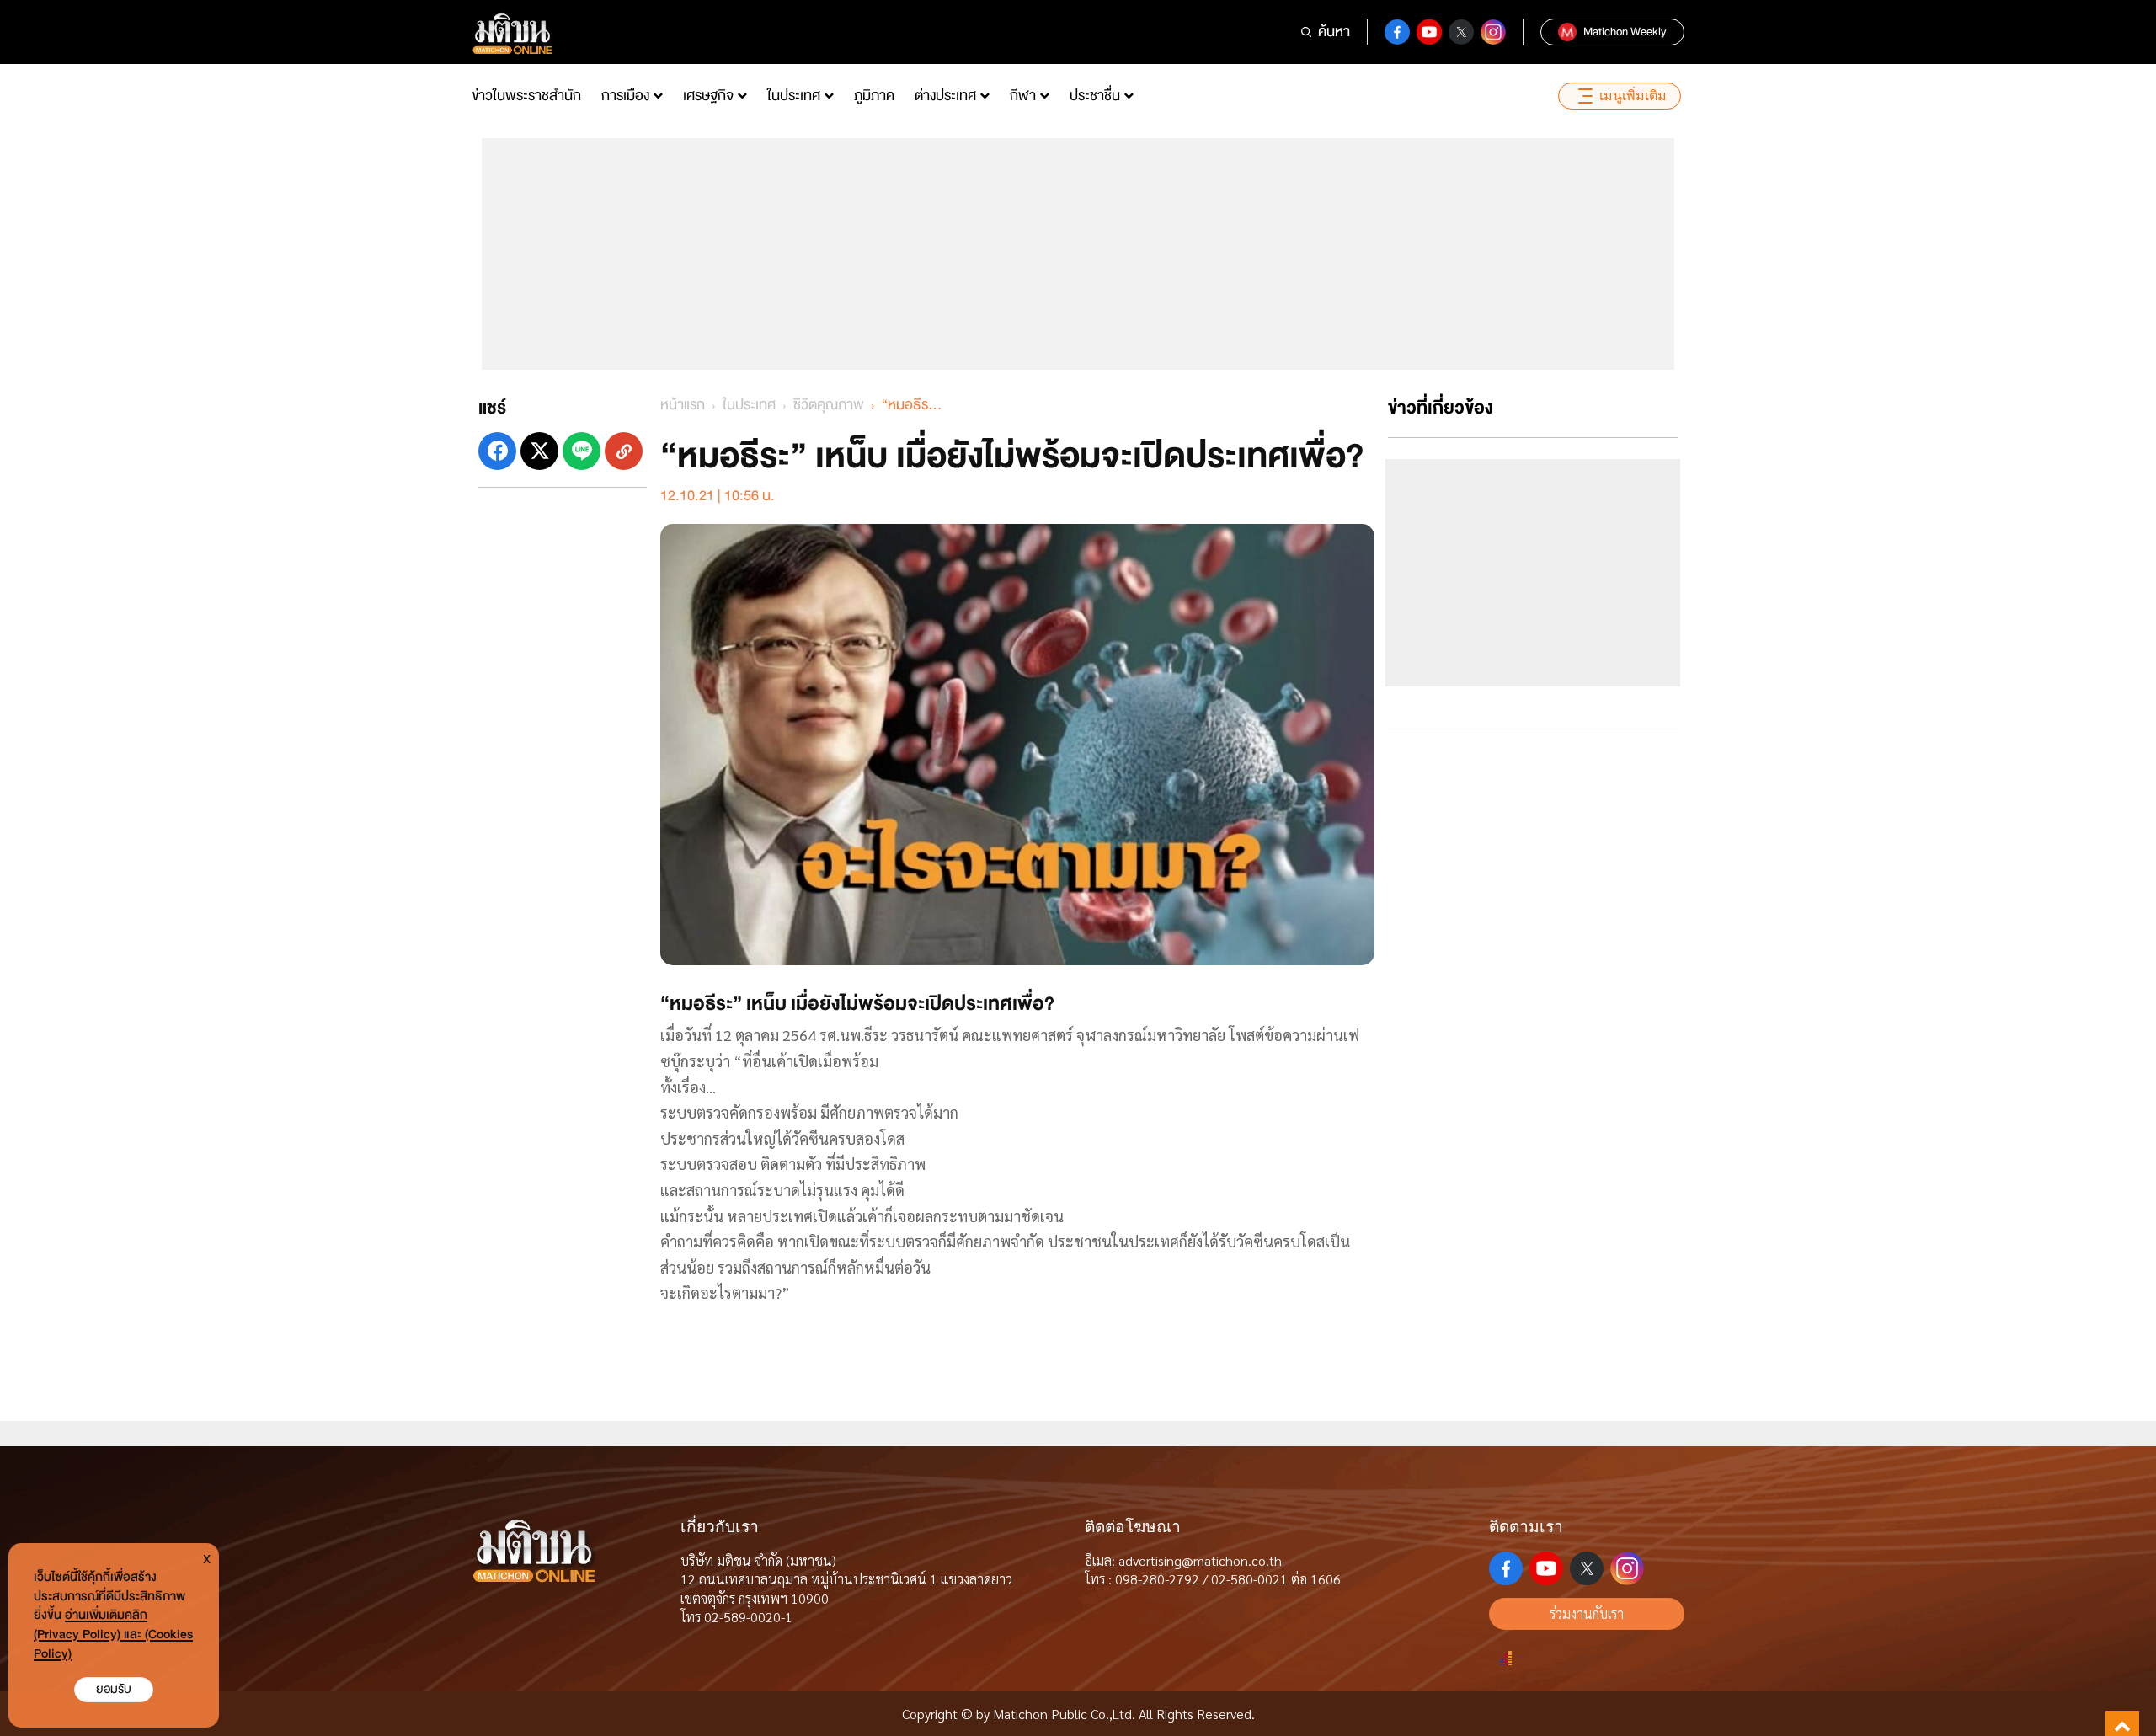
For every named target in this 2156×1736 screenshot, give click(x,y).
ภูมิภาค (874, 96)
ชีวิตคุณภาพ (829, 405)
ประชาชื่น (1095, 96)
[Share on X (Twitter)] (539, 451)
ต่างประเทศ (945, 96)
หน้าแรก (683, 405)
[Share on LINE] (582, 451)
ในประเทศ (794, 96)
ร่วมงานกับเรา (1587, 1613)
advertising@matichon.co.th (1200, 1560)
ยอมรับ (114, 1689)
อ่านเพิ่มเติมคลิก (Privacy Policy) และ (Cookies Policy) (113, 1635)
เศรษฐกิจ (708, 96)
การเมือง (625, 96)
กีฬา (1023, 96)
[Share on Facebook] (497, 451)
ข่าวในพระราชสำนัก (526, 96)
